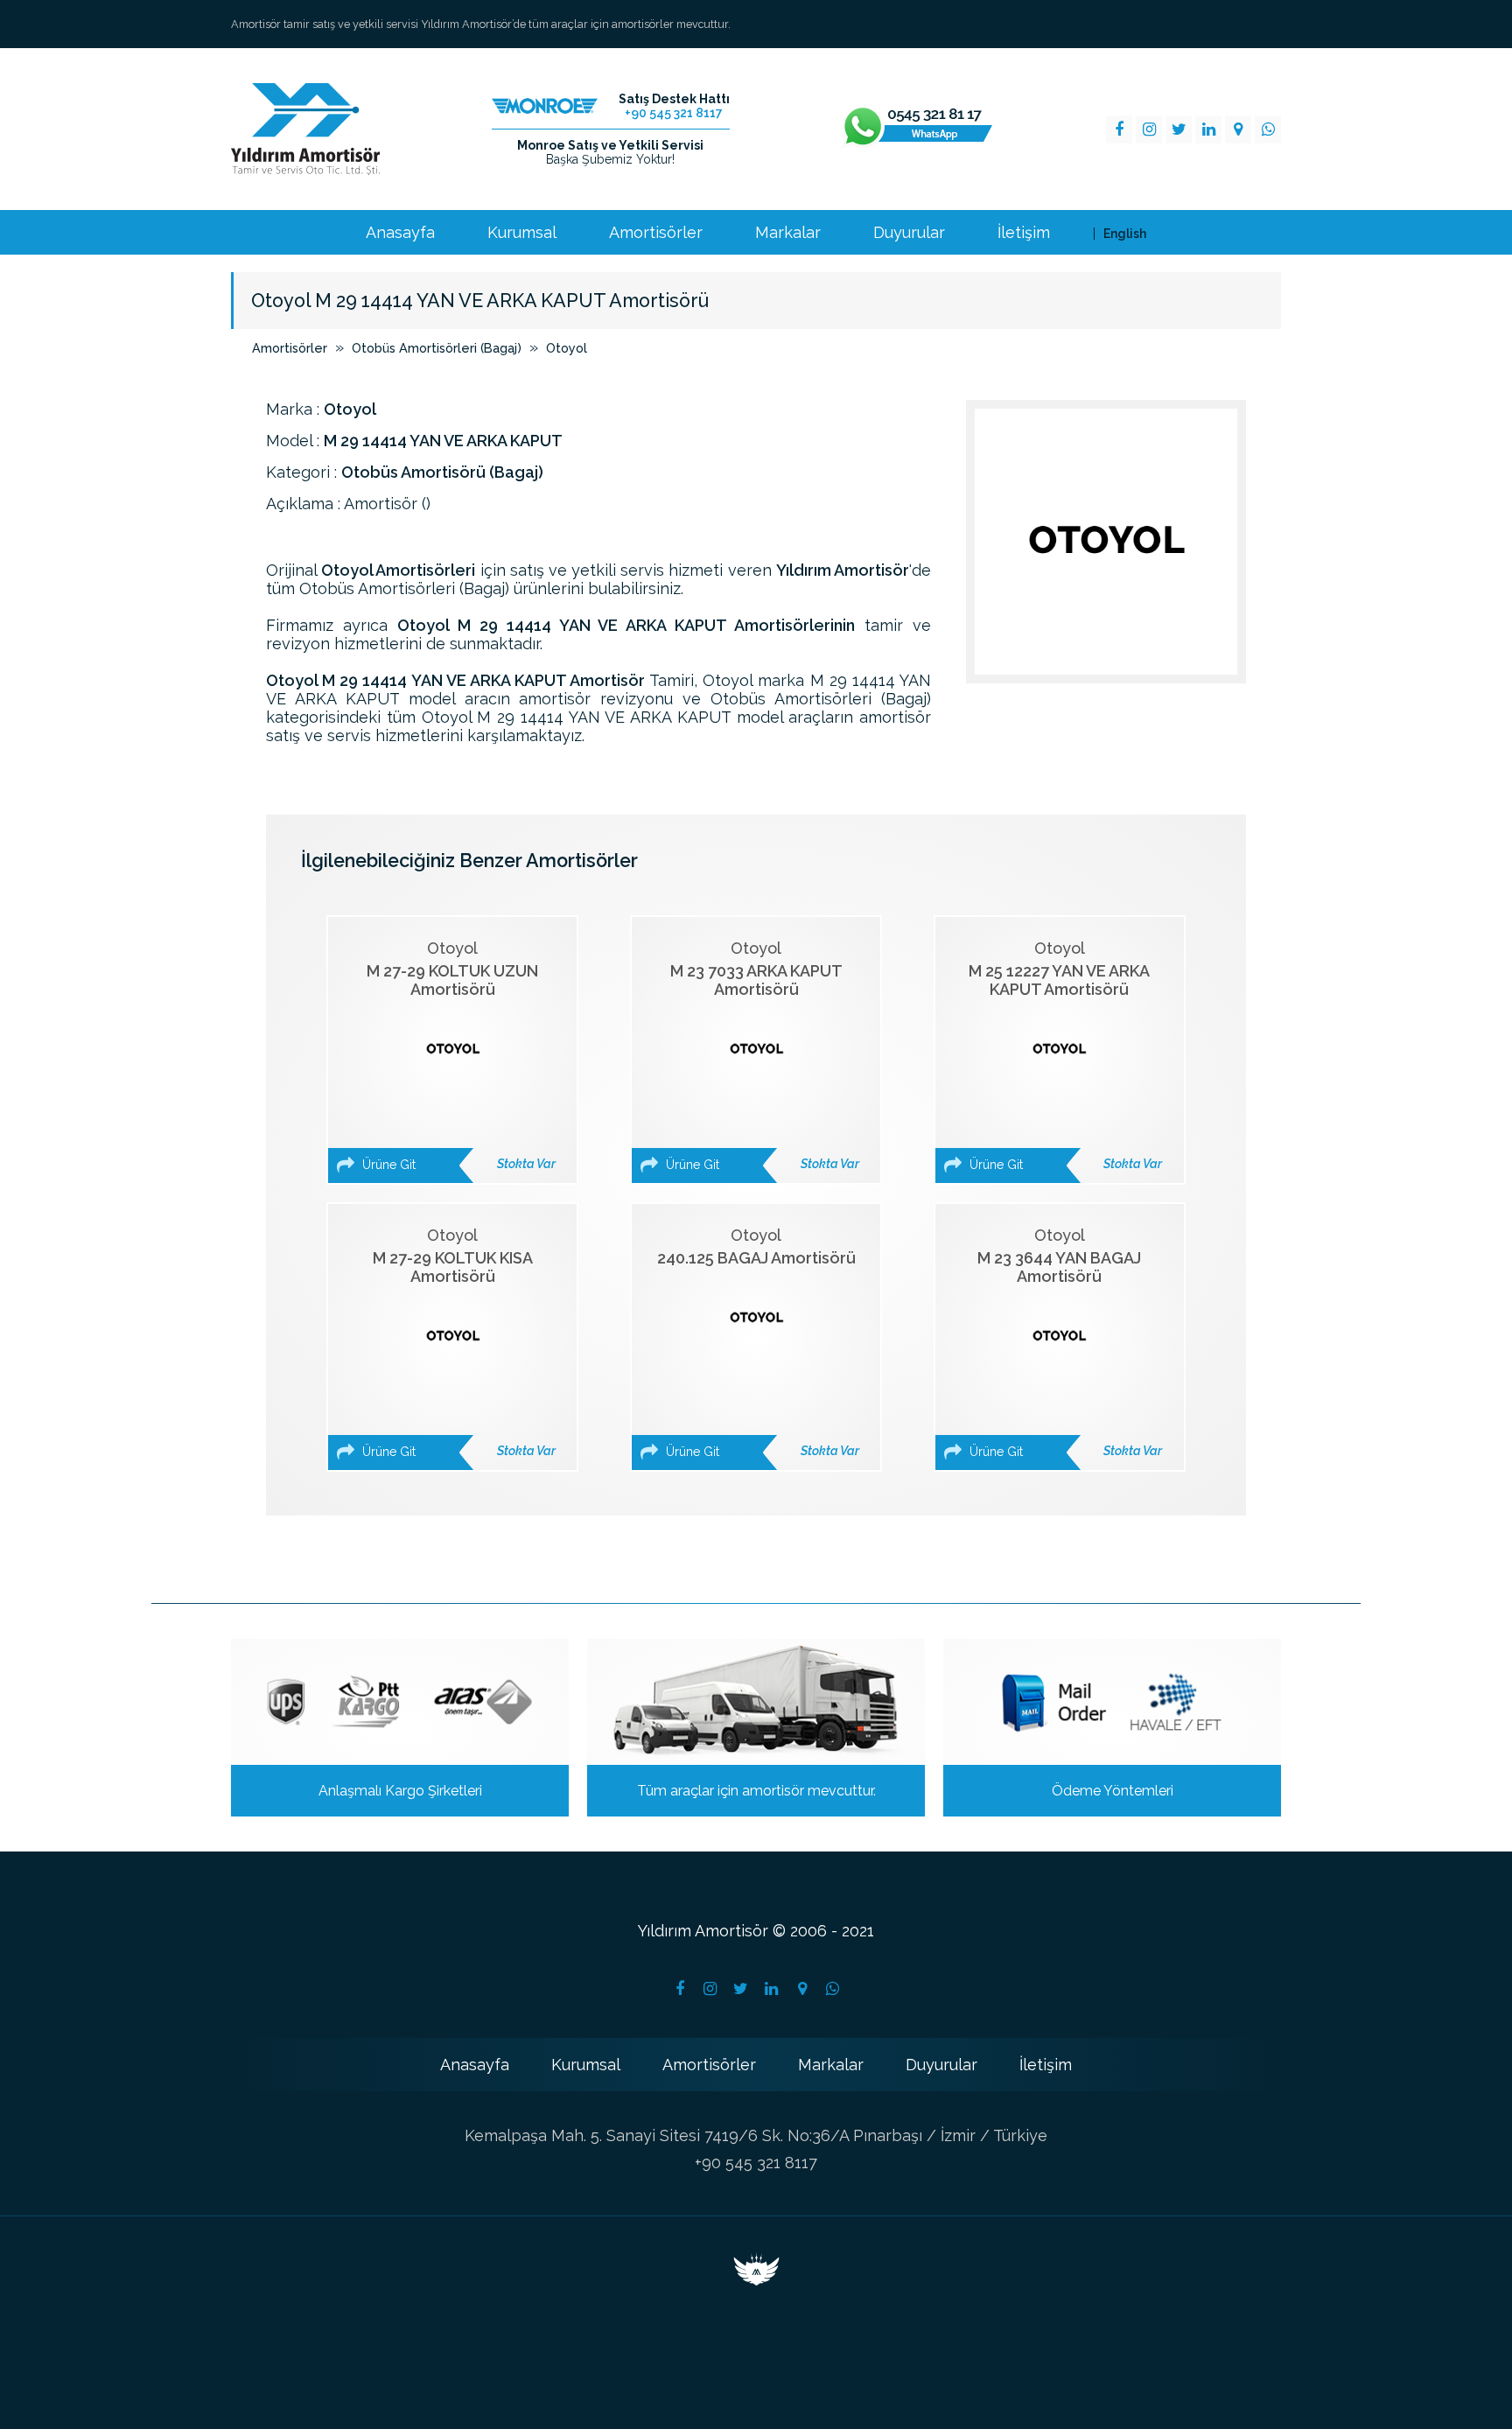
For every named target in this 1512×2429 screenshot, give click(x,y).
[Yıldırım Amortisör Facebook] (1119, 129)
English (1125, 234)
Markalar (788, 233)
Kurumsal (522, 233)
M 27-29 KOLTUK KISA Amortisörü (457, 1342)
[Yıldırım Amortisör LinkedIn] (1208, 129)
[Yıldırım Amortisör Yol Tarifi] (802, 1989)
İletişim (1024, 233)
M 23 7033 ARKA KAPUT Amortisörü (761, 1055)
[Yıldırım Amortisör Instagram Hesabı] (710, 1989)
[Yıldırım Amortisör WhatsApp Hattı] (917, 129)
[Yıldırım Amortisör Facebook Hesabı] (680, 1989)
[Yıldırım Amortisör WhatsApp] (1268, 129)
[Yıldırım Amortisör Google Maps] (1238, 129)
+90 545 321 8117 (756, 2163)
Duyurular (909, 233)
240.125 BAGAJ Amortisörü (758, 1342)
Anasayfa (400, 233)
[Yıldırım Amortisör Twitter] (1179, 129)
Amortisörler (656, 233)
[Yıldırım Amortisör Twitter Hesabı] (741, 1989)
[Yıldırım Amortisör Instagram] (1149, 129)
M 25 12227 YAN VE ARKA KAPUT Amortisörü (1064, 1055)
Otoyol (567, 348)
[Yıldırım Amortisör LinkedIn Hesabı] (772, 1989)
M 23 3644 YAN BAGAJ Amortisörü (1064, 1342)
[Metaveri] (756, 2280)
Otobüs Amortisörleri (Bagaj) (437, 348)
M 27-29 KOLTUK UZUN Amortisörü (457, 1055)
